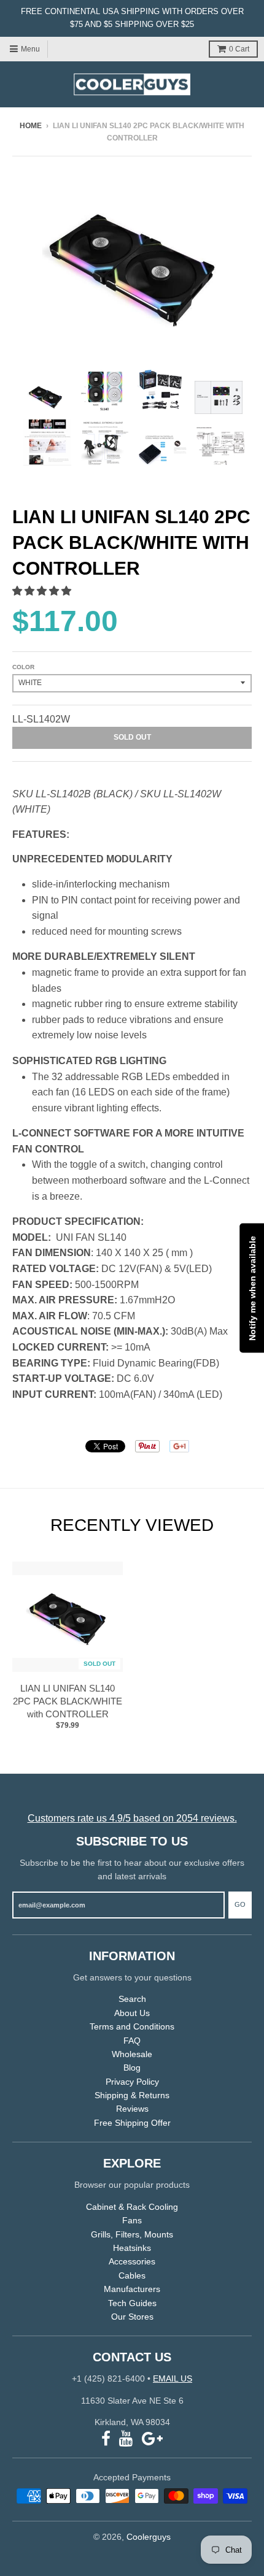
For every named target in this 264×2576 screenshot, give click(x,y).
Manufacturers (132, 2289)
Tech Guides (132, 2303)
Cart (239, 49)
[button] (43, 591)
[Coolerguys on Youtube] (126, 2439)
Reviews (132, 2109)
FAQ (132, 2041)
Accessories (132, 2261)
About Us (132, 2013)
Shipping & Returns (132, 2095)
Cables (132, 2275)
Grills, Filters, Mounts (132, 2234)
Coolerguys (149, 2537)
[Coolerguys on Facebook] (106, 2439)
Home (31, 126)
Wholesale (132, 2054)
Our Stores (132, 2317)
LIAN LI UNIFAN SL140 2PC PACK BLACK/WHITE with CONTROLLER (68, 1701)
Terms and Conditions (132, 2026)
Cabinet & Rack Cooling (132, 2207)
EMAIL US (173, 2379)
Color (23, 667)
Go (240, 1904)
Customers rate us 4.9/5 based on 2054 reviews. (132, 1818)
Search (132, 1999)
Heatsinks (132, 2248)
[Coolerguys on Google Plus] (152, 2439)
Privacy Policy (132, 2082)
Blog (132, 2068)
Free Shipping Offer (132, 2123)
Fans (132, 2220)
